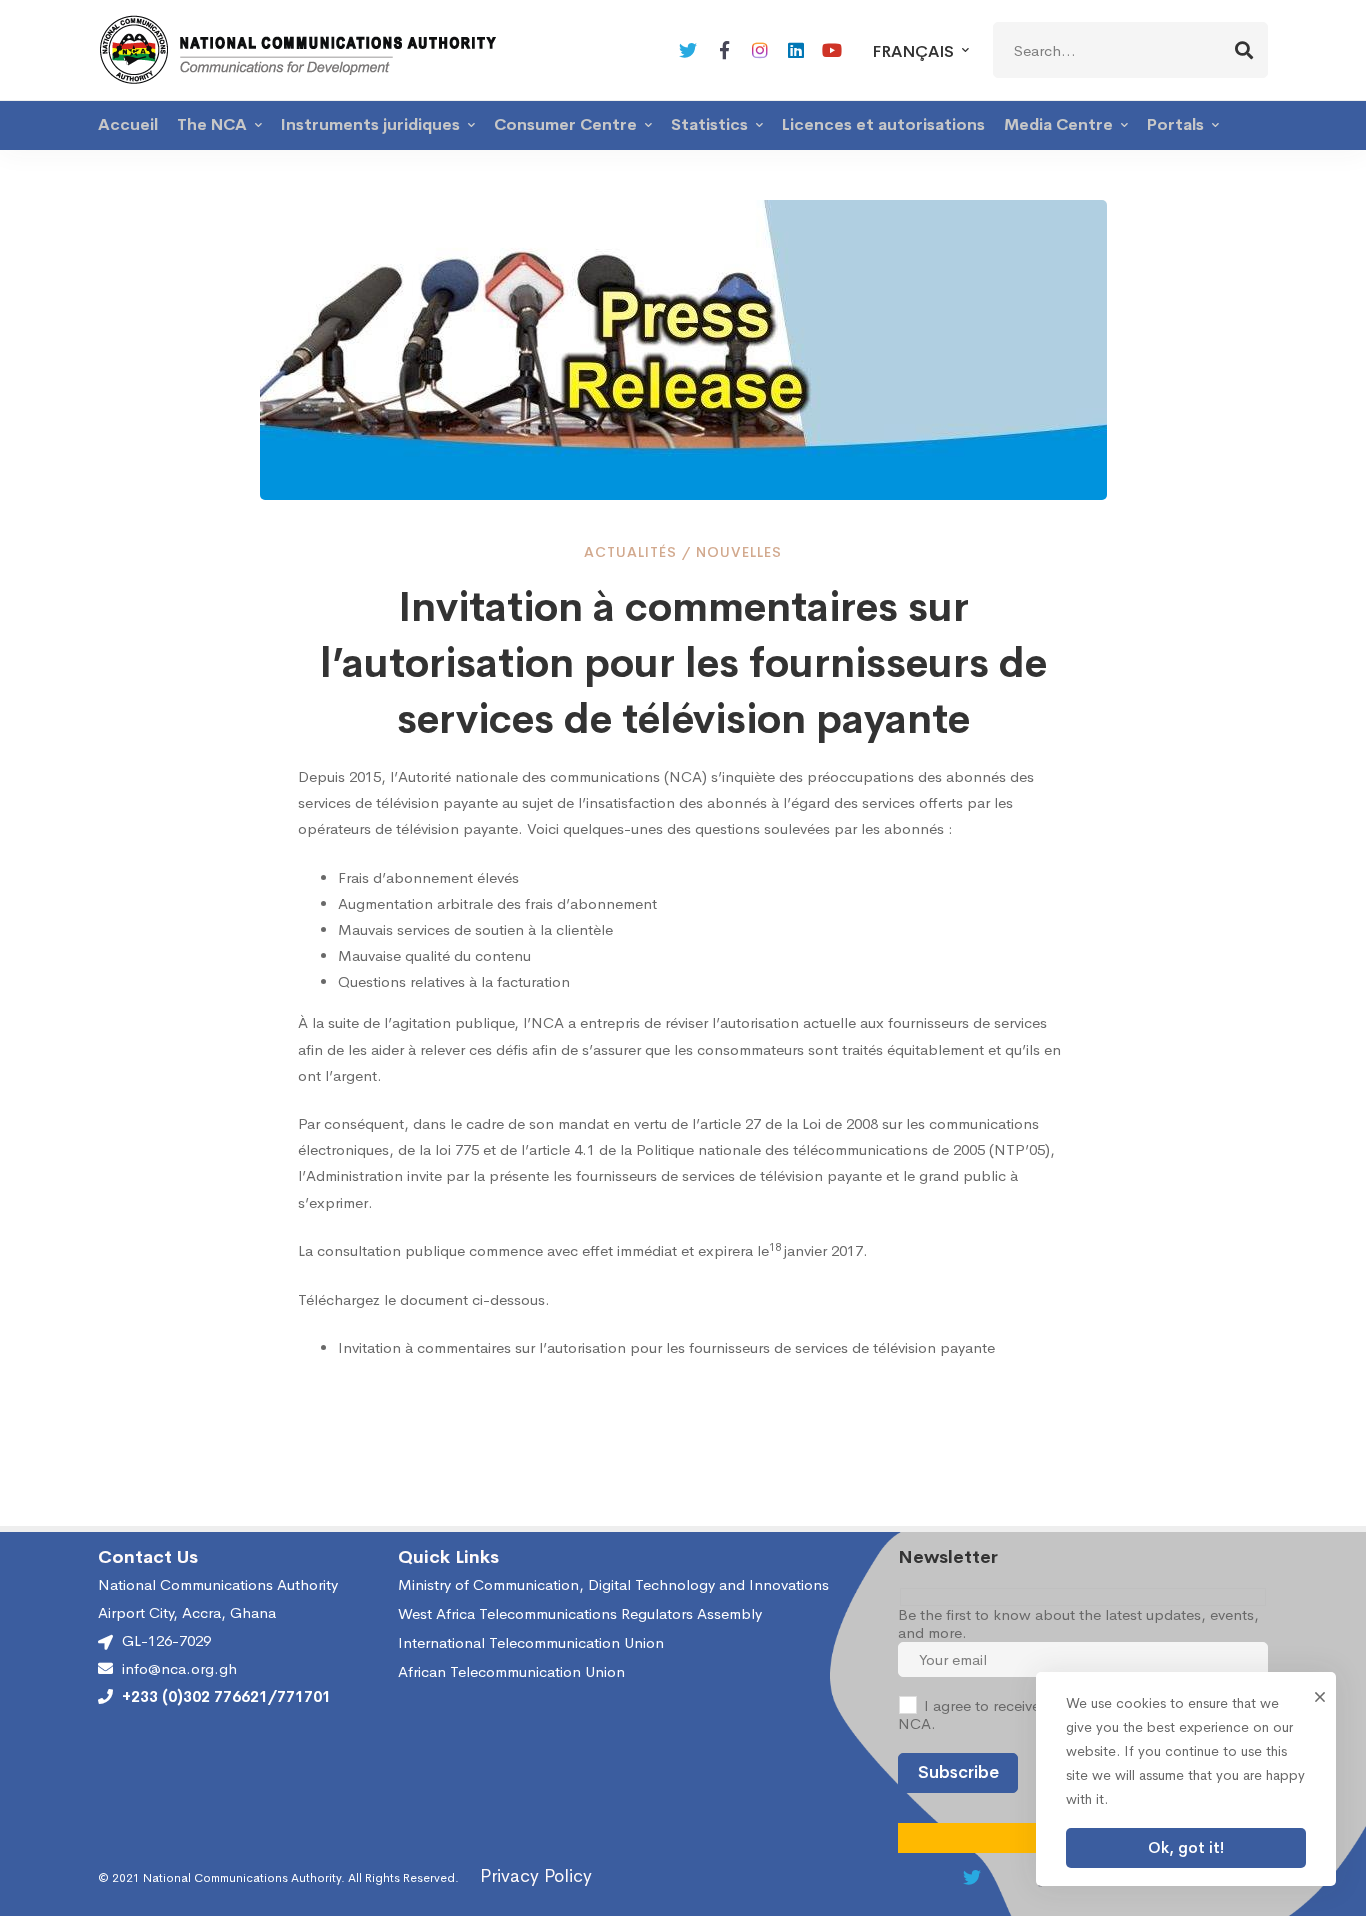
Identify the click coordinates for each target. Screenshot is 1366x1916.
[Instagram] (760, 50)
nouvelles (739, 552)
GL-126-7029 (166, 1640)
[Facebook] (724, 50)
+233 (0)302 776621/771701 (226, 1697)
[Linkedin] (796, 50)
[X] (688, 50)
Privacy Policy (536, 1876)
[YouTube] (832, 50)
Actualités (630, 552)
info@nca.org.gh (179, 1669)
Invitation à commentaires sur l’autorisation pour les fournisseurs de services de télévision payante (666, 1347)
